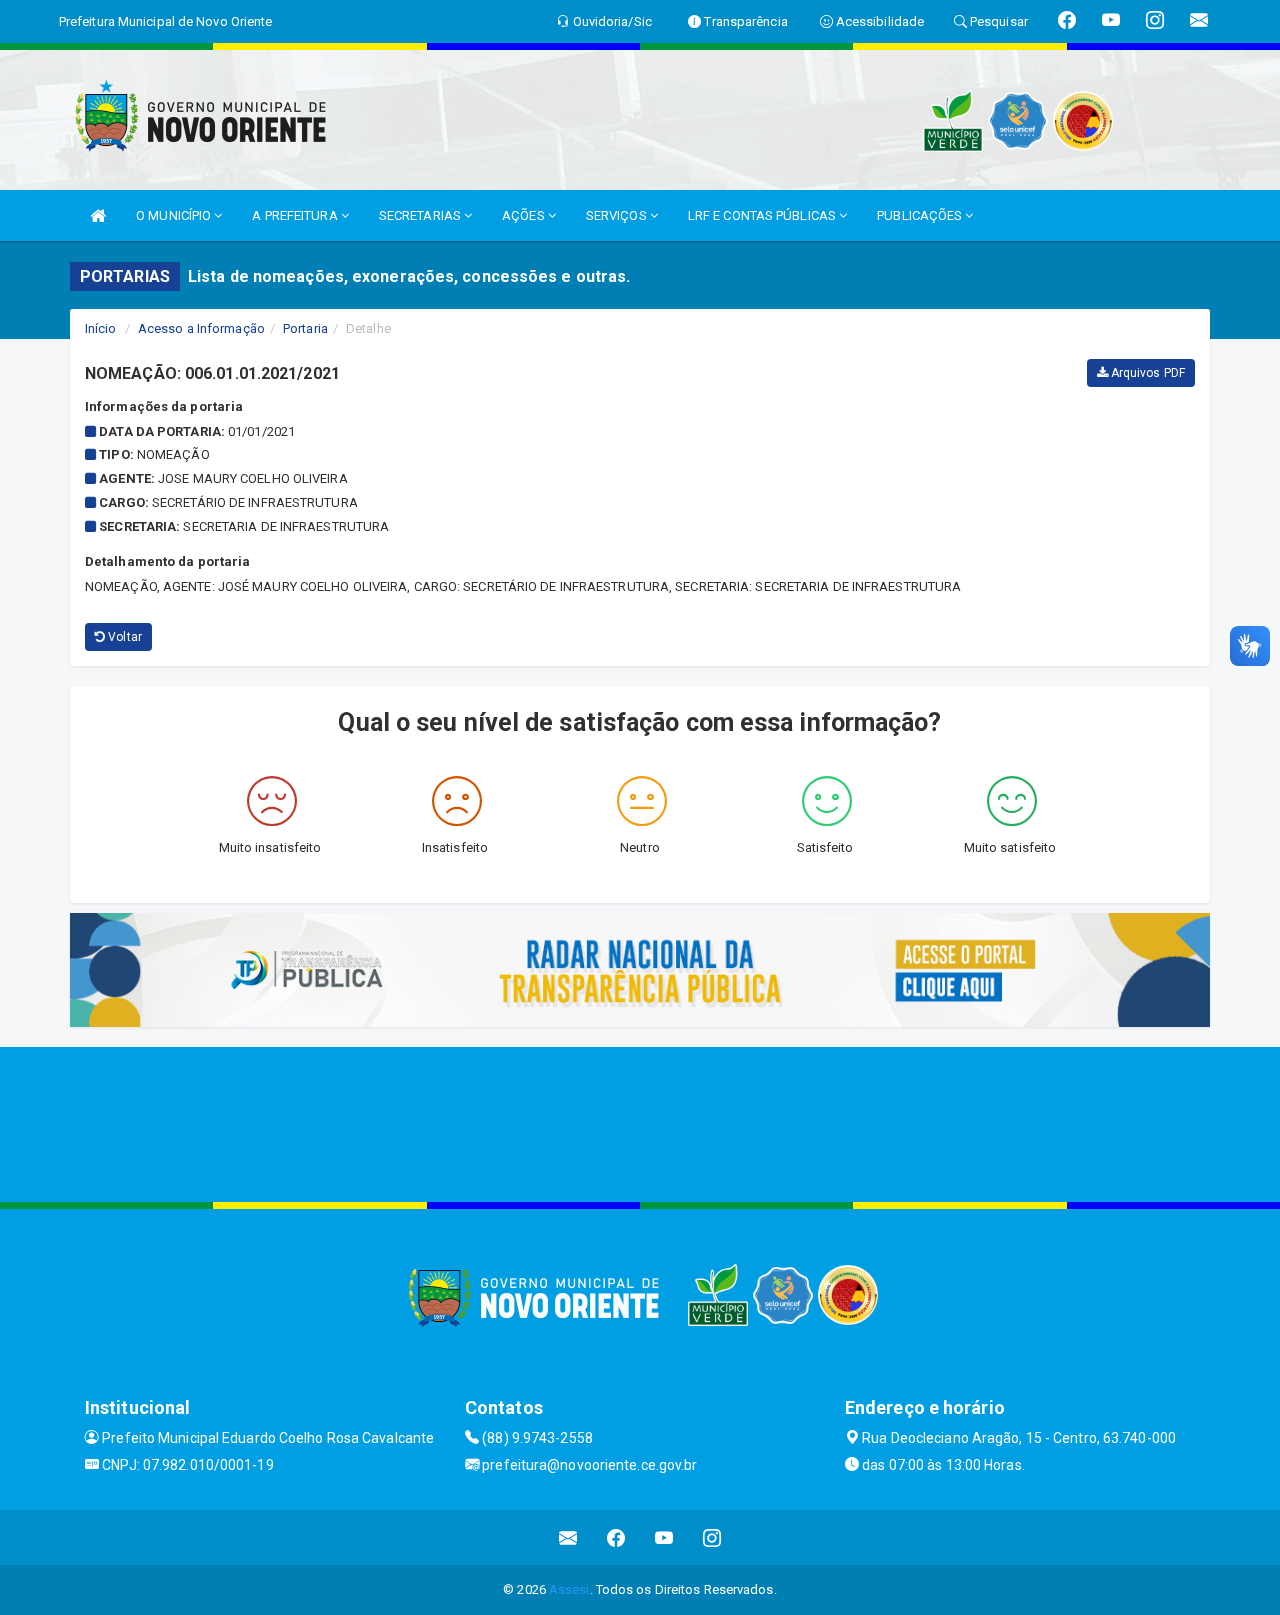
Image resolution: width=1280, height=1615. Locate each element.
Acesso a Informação (201, 328)
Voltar (123, 637)
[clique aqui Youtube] (664, 1537)
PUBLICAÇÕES (921, 215)
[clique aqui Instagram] (712, 1537)
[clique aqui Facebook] (616, 1537)
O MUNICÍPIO (175, 215)
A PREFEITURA (296, 215)
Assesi (569, 1589)
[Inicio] (98, 215)
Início (101, 328)
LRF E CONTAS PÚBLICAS (763, 215)
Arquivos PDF (1146, 373)
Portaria (305, 328)
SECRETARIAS (421, 215)
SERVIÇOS (618, 215)
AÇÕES (525, 215)
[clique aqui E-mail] (568, 1537)
